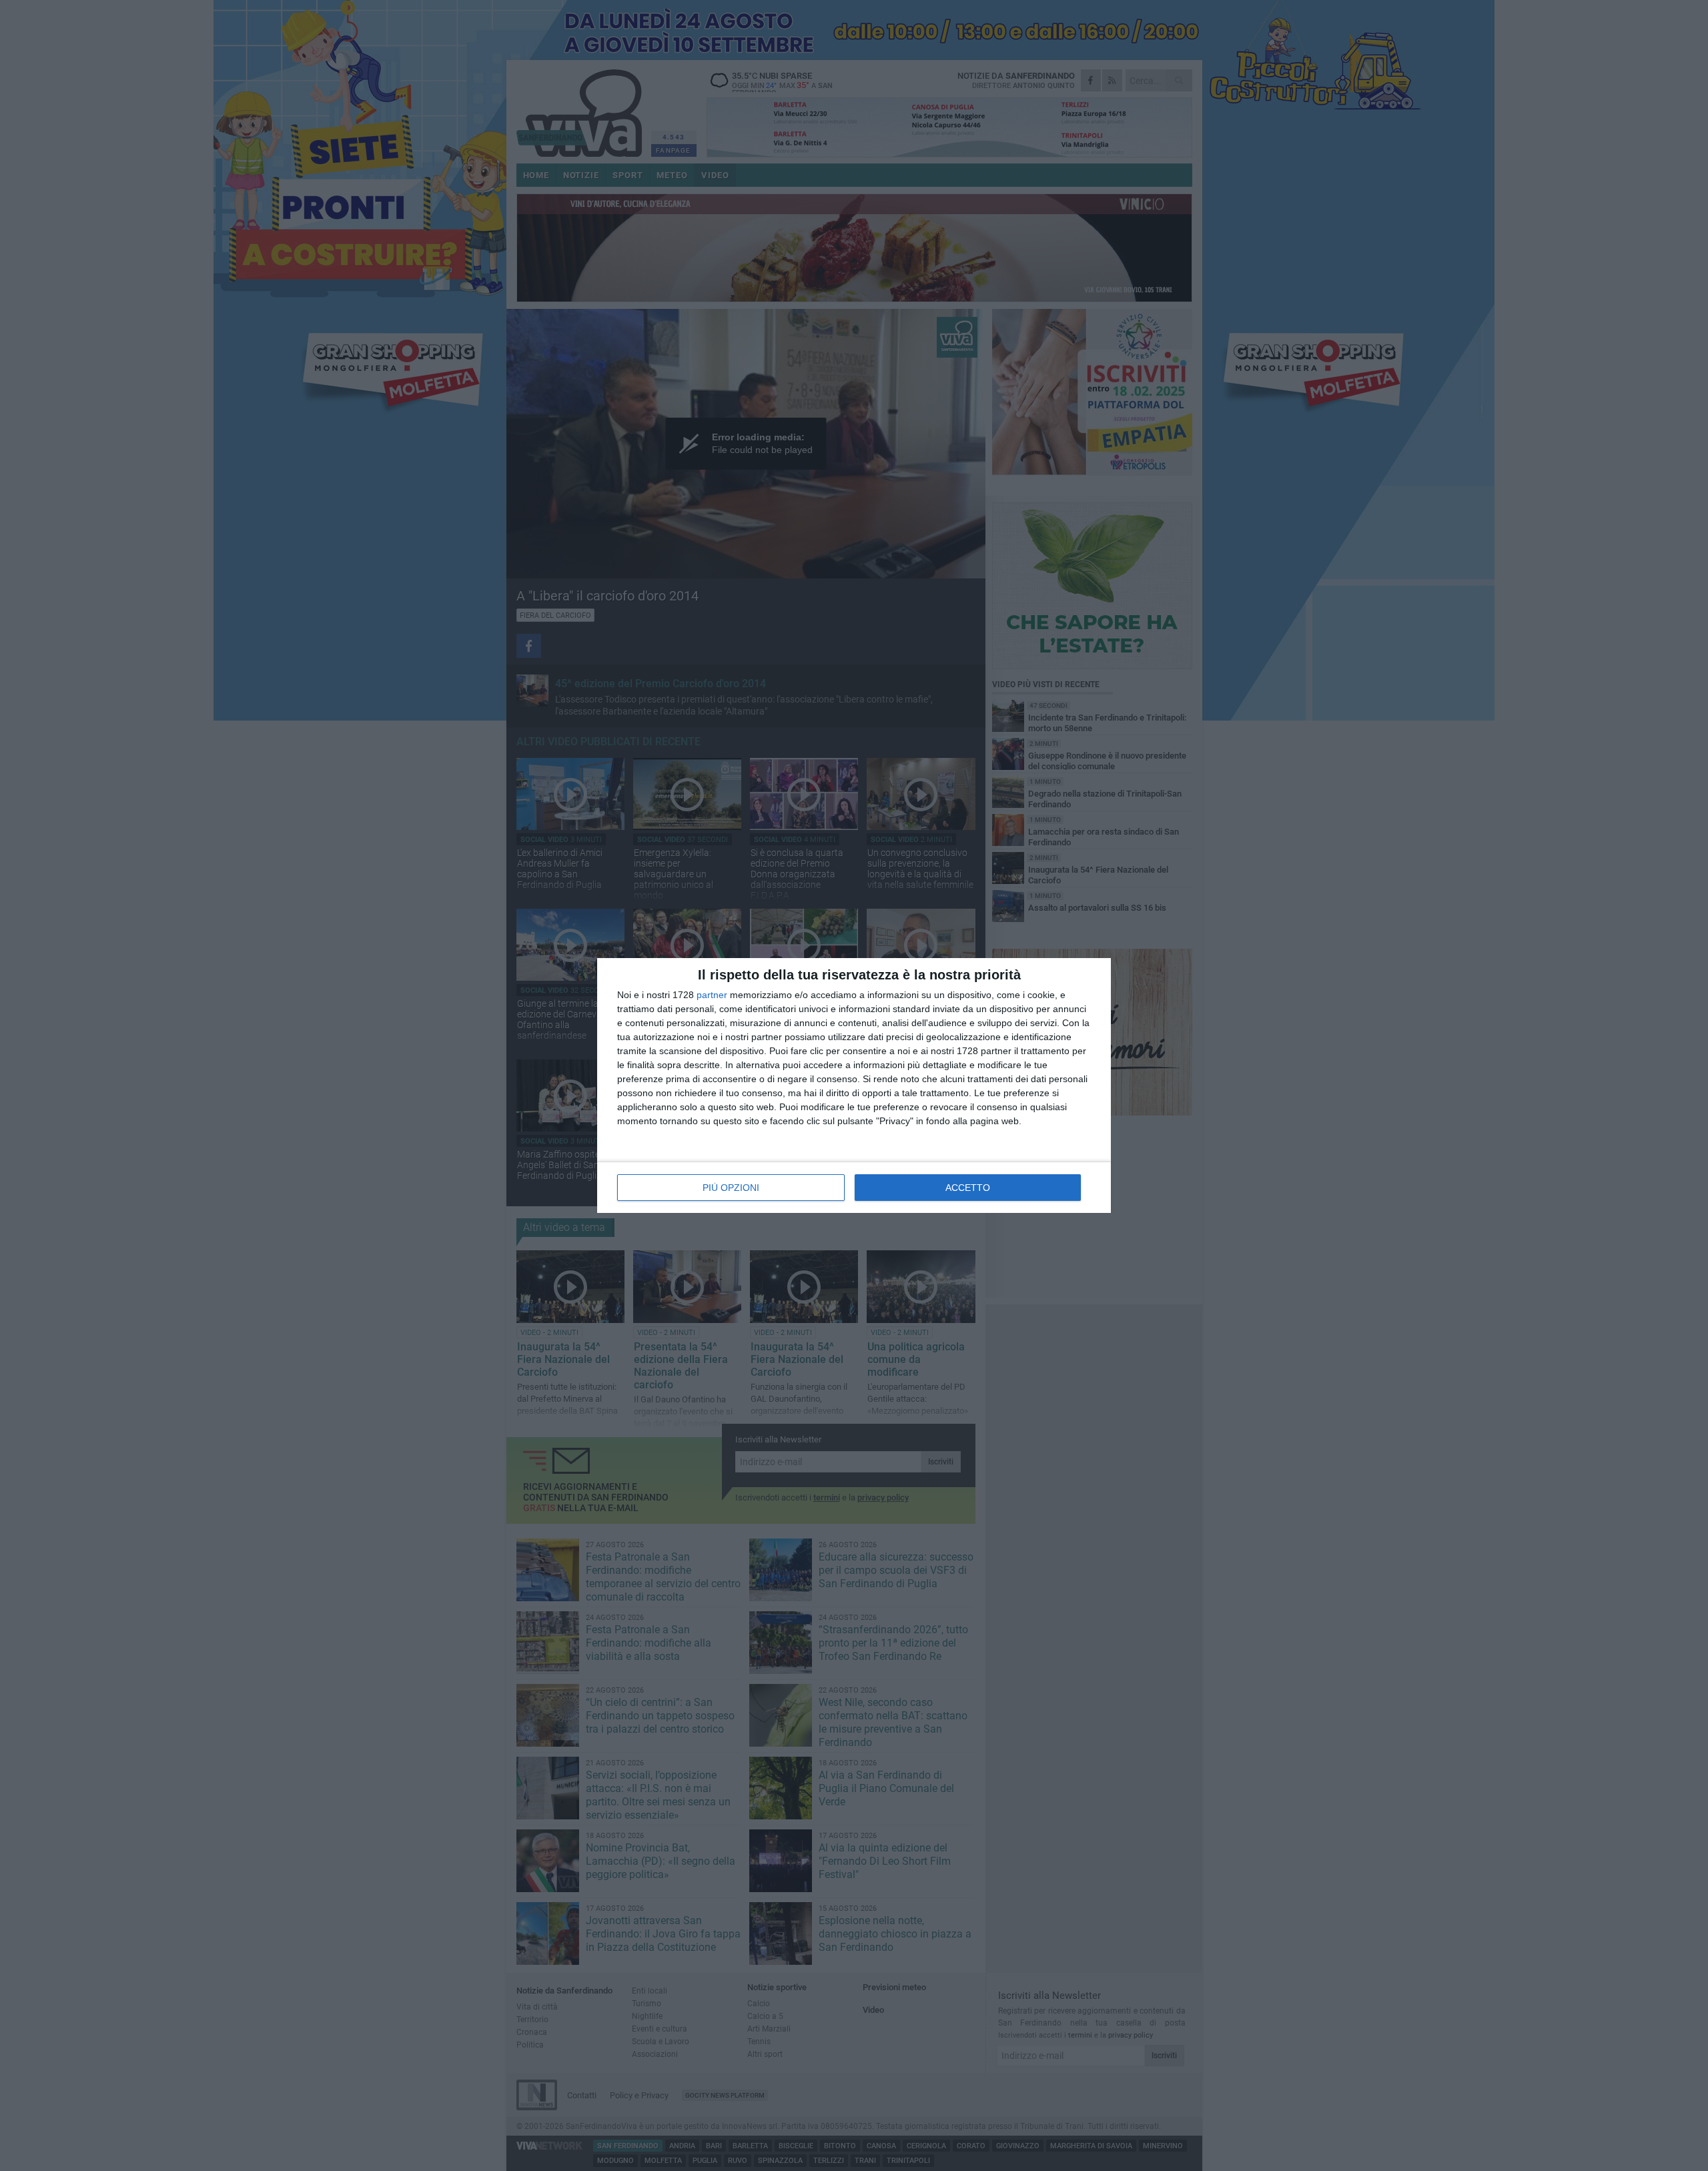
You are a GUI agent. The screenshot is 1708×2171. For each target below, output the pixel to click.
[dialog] (854, 1085)
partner (712, 995)
